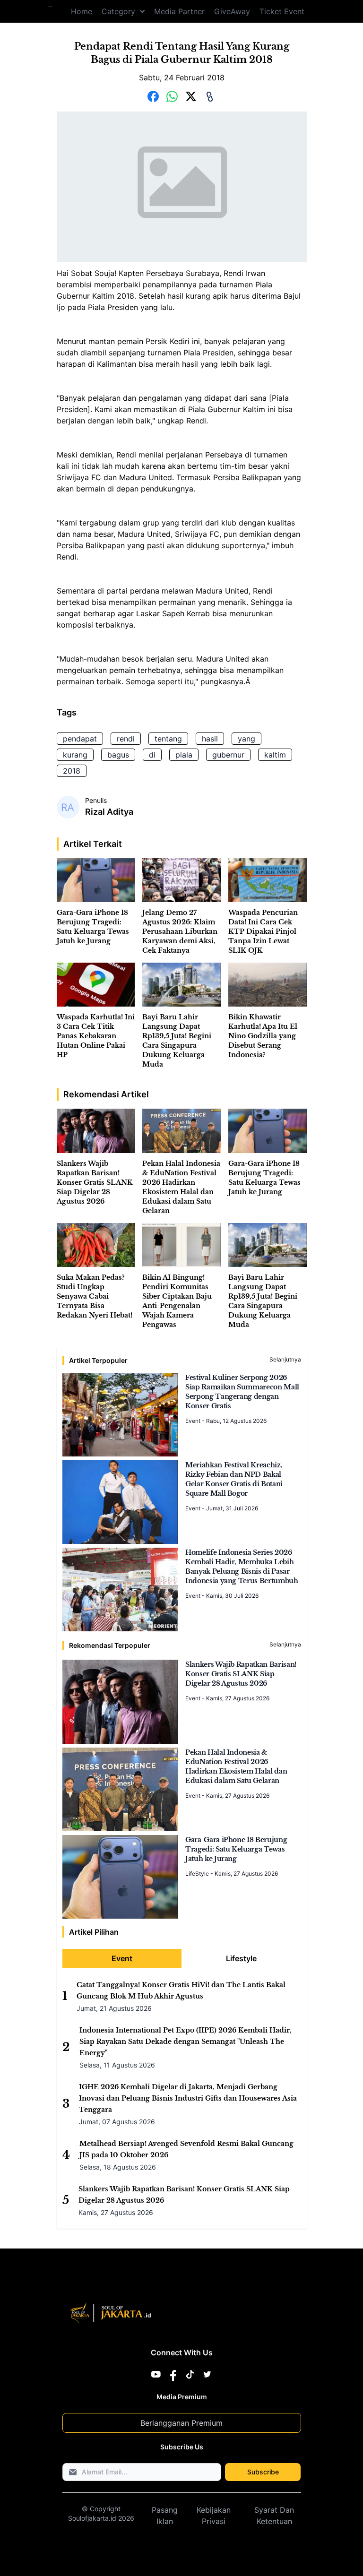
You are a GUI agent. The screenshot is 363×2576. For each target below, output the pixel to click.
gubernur (228, 755)
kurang (75, 755)
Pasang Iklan (165, 2516)
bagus (118, 755)
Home (82, 11)
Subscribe (263, 2472)
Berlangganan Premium (181, 2423)
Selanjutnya (285, 1359)
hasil (210, 739)
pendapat (80, 739)
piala (184, 755)
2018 (72, 771)
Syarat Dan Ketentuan (274, 2516)
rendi (126, 739)
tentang (168, 739)
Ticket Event (282, 11)
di (152, 755)
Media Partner (179, 11)
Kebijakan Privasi (214, 2516)
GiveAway (232, 11)
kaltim (275, 755)
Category (118, 11)
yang (246, 739)
